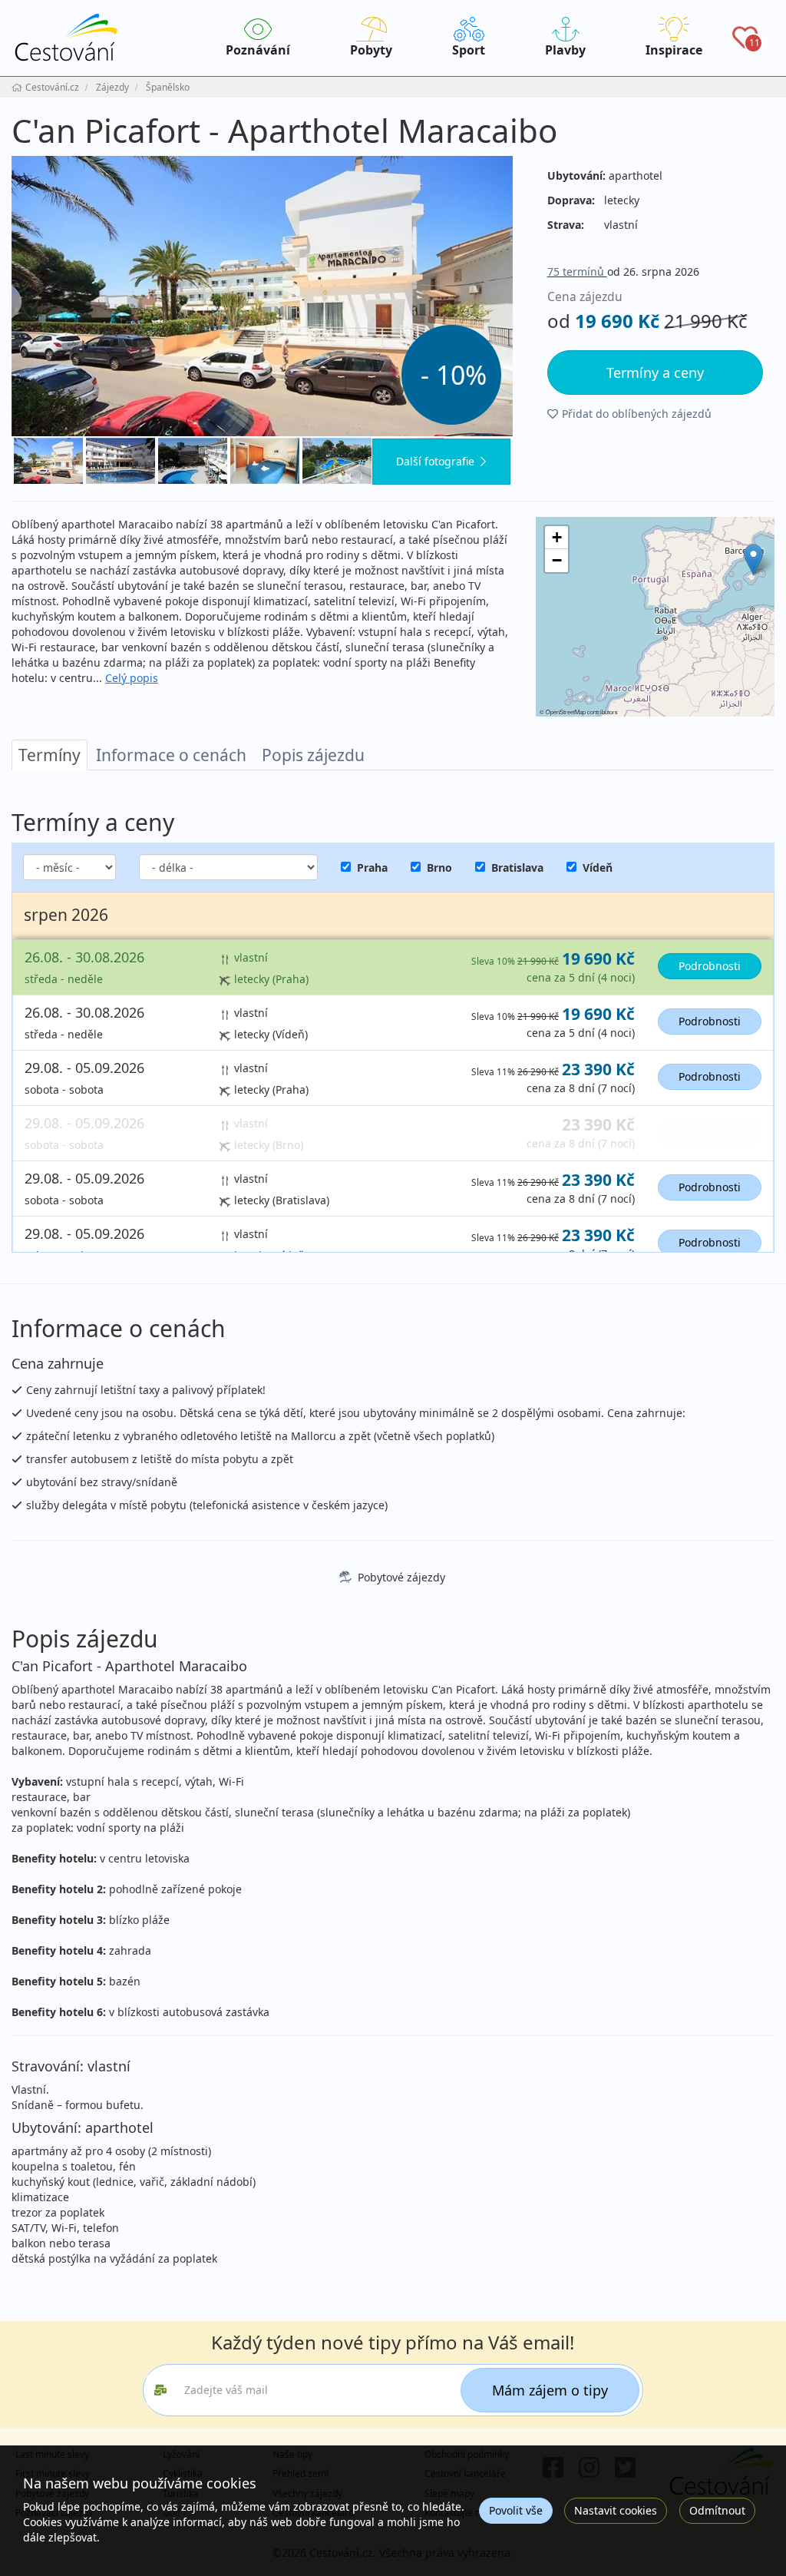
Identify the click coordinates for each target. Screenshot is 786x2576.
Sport (469, 50)
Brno (439, 867)
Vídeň (598, 867)
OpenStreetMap (566, 712)
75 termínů (577, 272)
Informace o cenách (171, 755)
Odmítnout (717, 2510)
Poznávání (258, 50)
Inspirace (674, 50)
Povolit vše (516, 2510)
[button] (753, 560)
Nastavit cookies (616, 2510)
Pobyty (371, 50)
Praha (372, 867)
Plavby (565, 50)
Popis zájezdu (313, 755)
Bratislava (517, 867)
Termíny (50, 755)
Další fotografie (435, 461)
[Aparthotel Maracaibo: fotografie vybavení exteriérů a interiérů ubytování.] (262, 296)
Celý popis (132, 678)
